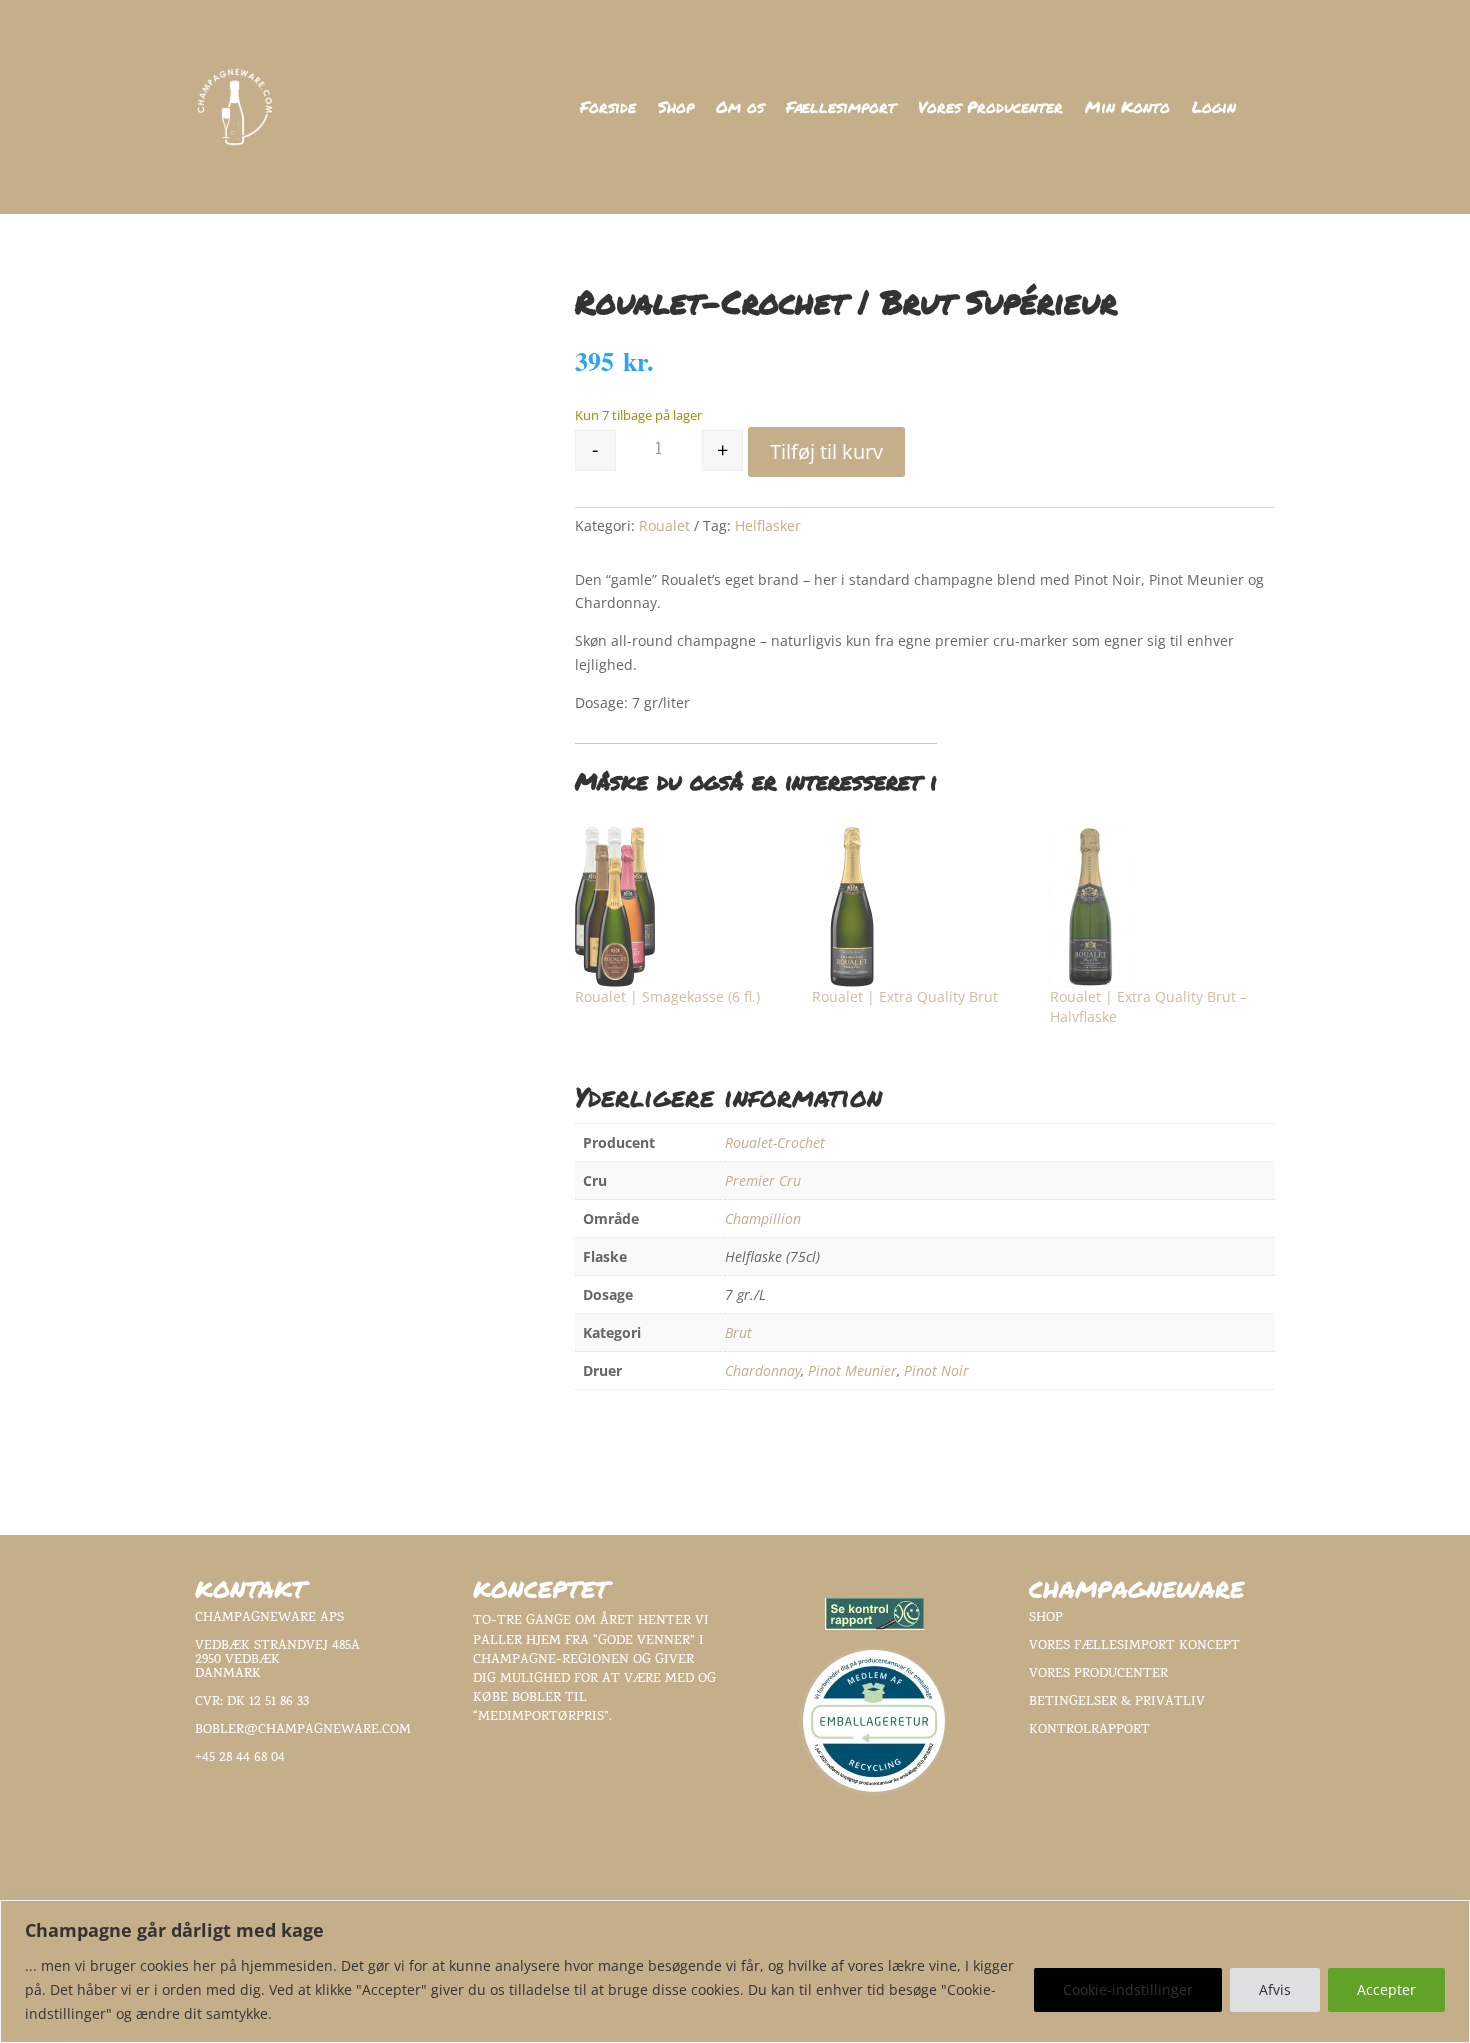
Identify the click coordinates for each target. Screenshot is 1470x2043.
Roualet (664, 525)
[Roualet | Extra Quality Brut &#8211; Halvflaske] (1159, 907)
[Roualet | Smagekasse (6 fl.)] (684, 907)
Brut (738, 1332)
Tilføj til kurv (826, 451)
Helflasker (768, 525)
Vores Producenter (990, 109)
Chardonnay (763, 1370)
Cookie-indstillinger (1128, 1989)
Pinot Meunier (852, 1370)
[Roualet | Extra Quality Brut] (921, 907)
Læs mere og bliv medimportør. (587, 1751)
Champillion (763, 1218)
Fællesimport (841, 109)
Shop (676, 109)
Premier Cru (763, 1180)
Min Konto (1127, 109)
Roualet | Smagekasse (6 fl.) (667, 996)
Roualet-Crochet (775, 1142)
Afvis (1275, 1989)
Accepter (1386, 1989)
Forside (608, 109)
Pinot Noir (936, 1370)
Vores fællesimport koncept (1134, 1646)
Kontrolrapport (1089, 1730)
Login (1214, 109)
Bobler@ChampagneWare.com (303, 1730)
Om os (740, 109)
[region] (735, 1971)
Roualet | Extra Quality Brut (905, 996)
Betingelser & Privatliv (1117, 1702)
